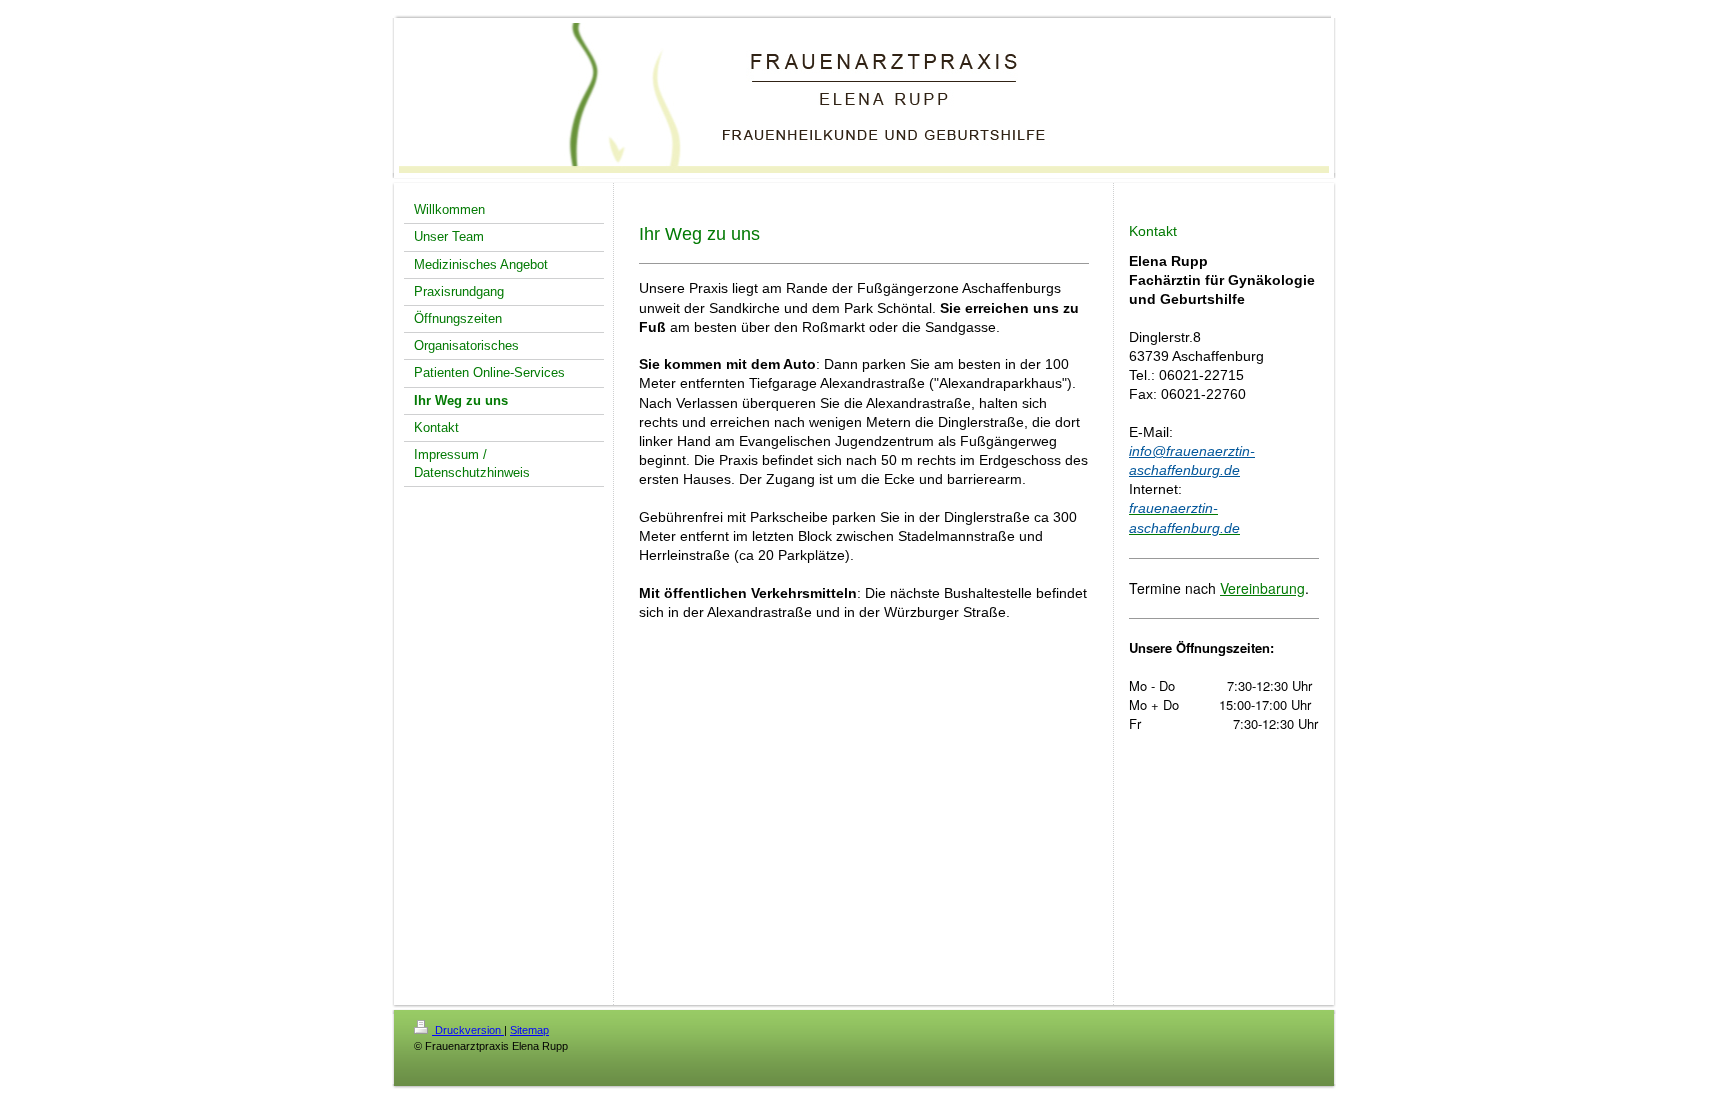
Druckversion (468, 1030)
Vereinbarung (1262, 588)
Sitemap (529, 1030)
